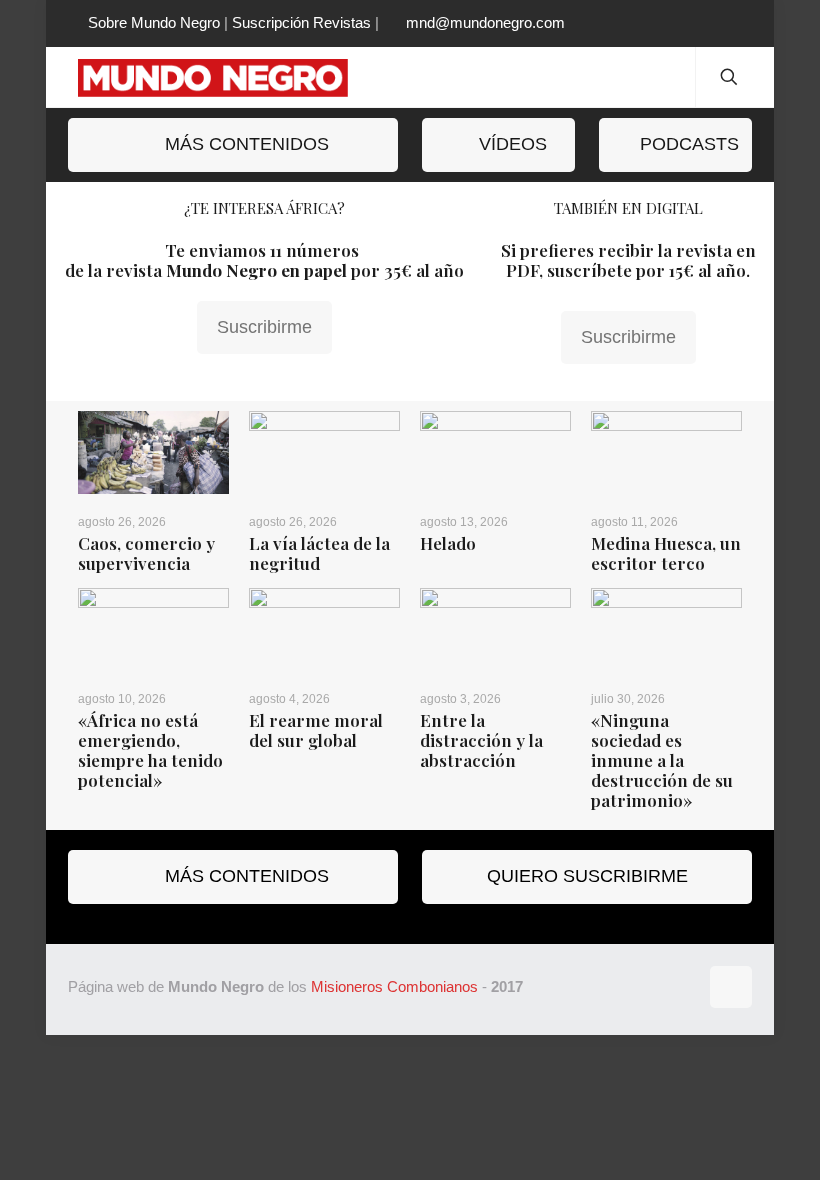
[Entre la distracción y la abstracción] (495, 629)
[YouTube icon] (720, 23)
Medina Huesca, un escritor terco (666, 553)
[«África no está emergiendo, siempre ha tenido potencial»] (153, 629)
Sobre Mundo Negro (154, 22)
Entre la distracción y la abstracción (481, 740)
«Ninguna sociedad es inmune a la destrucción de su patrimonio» (662, 760)
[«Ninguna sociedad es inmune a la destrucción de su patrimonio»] (666, 629)
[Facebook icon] (645, 23)
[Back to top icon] (731, 987)
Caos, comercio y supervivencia (146, 553)
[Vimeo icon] (695, 23)
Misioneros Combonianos (394, 986)
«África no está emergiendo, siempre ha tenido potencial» (150, 750)
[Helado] (495, 452)
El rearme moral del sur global (316, 730)
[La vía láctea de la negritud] (324, 452)
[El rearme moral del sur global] (324, 629)
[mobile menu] (663, 77)
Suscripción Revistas (301, 22)
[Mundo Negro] (228, 77)
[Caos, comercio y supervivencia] (153, 452)
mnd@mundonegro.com (485, 22)
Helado (448, 543)
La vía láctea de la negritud (319, 553)
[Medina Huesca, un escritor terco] (666, 452)
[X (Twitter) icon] (670, 23)
